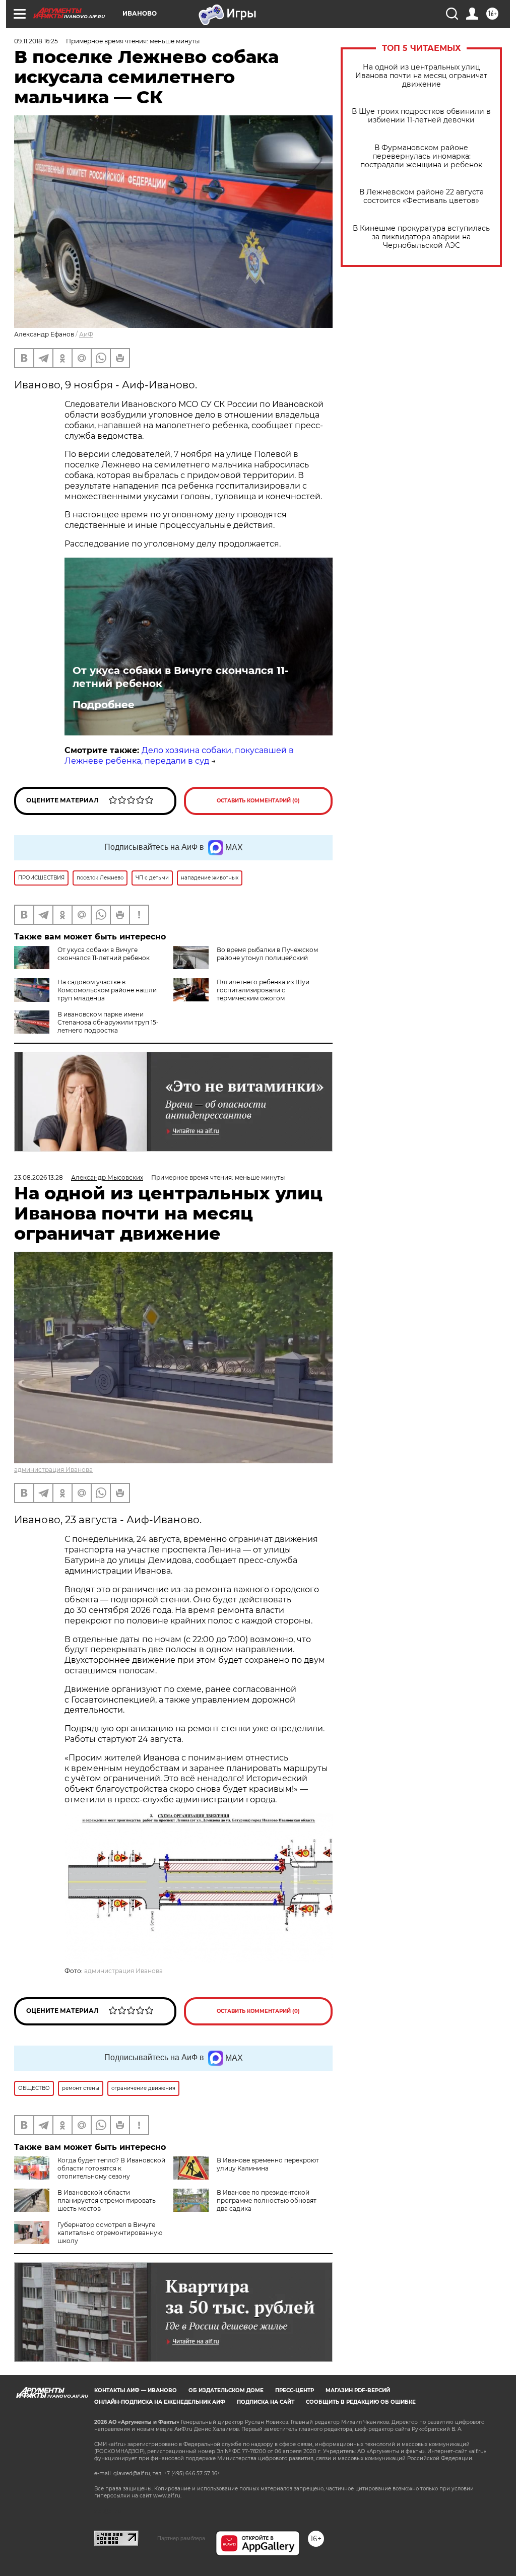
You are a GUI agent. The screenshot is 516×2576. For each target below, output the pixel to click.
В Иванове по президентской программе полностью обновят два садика (267, 2200)
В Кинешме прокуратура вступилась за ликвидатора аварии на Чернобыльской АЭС (421, 237)
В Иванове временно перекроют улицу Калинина (268, 2164)
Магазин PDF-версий (358, 2390)
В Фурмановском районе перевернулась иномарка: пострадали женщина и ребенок (421, 156)
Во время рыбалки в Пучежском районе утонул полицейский (267, 954)
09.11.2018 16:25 (36, 41)
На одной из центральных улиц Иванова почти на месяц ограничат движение (421, 76)
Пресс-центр (295, 2390)
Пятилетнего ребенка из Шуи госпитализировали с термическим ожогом (263, 990)
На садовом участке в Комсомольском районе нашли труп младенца (107, 990)
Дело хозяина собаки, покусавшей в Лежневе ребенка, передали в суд (179, 756)
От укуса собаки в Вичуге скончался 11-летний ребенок (181, 677)
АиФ (86, 334)
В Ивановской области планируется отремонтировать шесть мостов (107, 2200)
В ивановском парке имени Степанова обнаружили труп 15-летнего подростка (108, 1022)
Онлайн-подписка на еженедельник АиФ (160, 2402)
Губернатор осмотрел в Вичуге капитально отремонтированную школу (110, 2233)
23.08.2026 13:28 (39, 1177)
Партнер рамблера (181, 2538)
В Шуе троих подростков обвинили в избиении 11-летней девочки (421, 116)
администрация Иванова (53, 1470)
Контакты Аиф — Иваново (136, 2390)
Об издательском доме (226, 2390)
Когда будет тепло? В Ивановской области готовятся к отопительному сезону (111, 2168)
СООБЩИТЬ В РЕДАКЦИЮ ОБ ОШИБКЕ (361, 2402)
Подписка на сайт (266, 2402)
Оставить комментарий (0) (258, 801)
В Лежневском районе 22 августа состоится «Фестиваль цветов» (422, 196)
